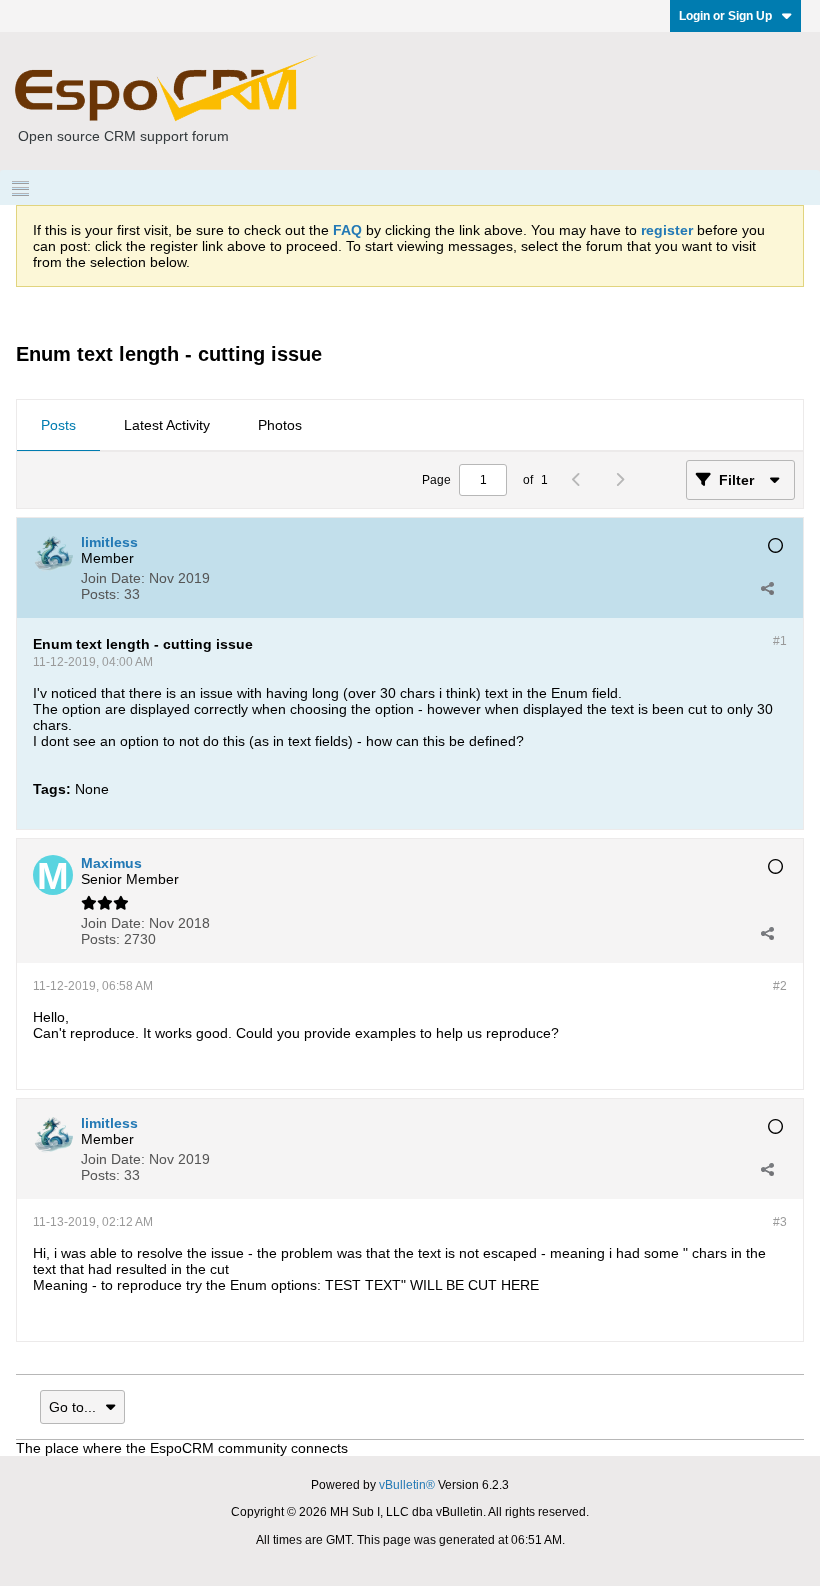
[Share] (767, 588)
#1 (780, 641)
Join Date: (113, 578)
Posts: (100, 594)
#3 (780, 1222)
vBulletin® (407, 1485)
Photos (280, 425)
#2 (780, 986)
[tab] (58, 426)
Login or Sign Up (725, 16)
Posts (58, 425)
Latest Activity (167, 425)
